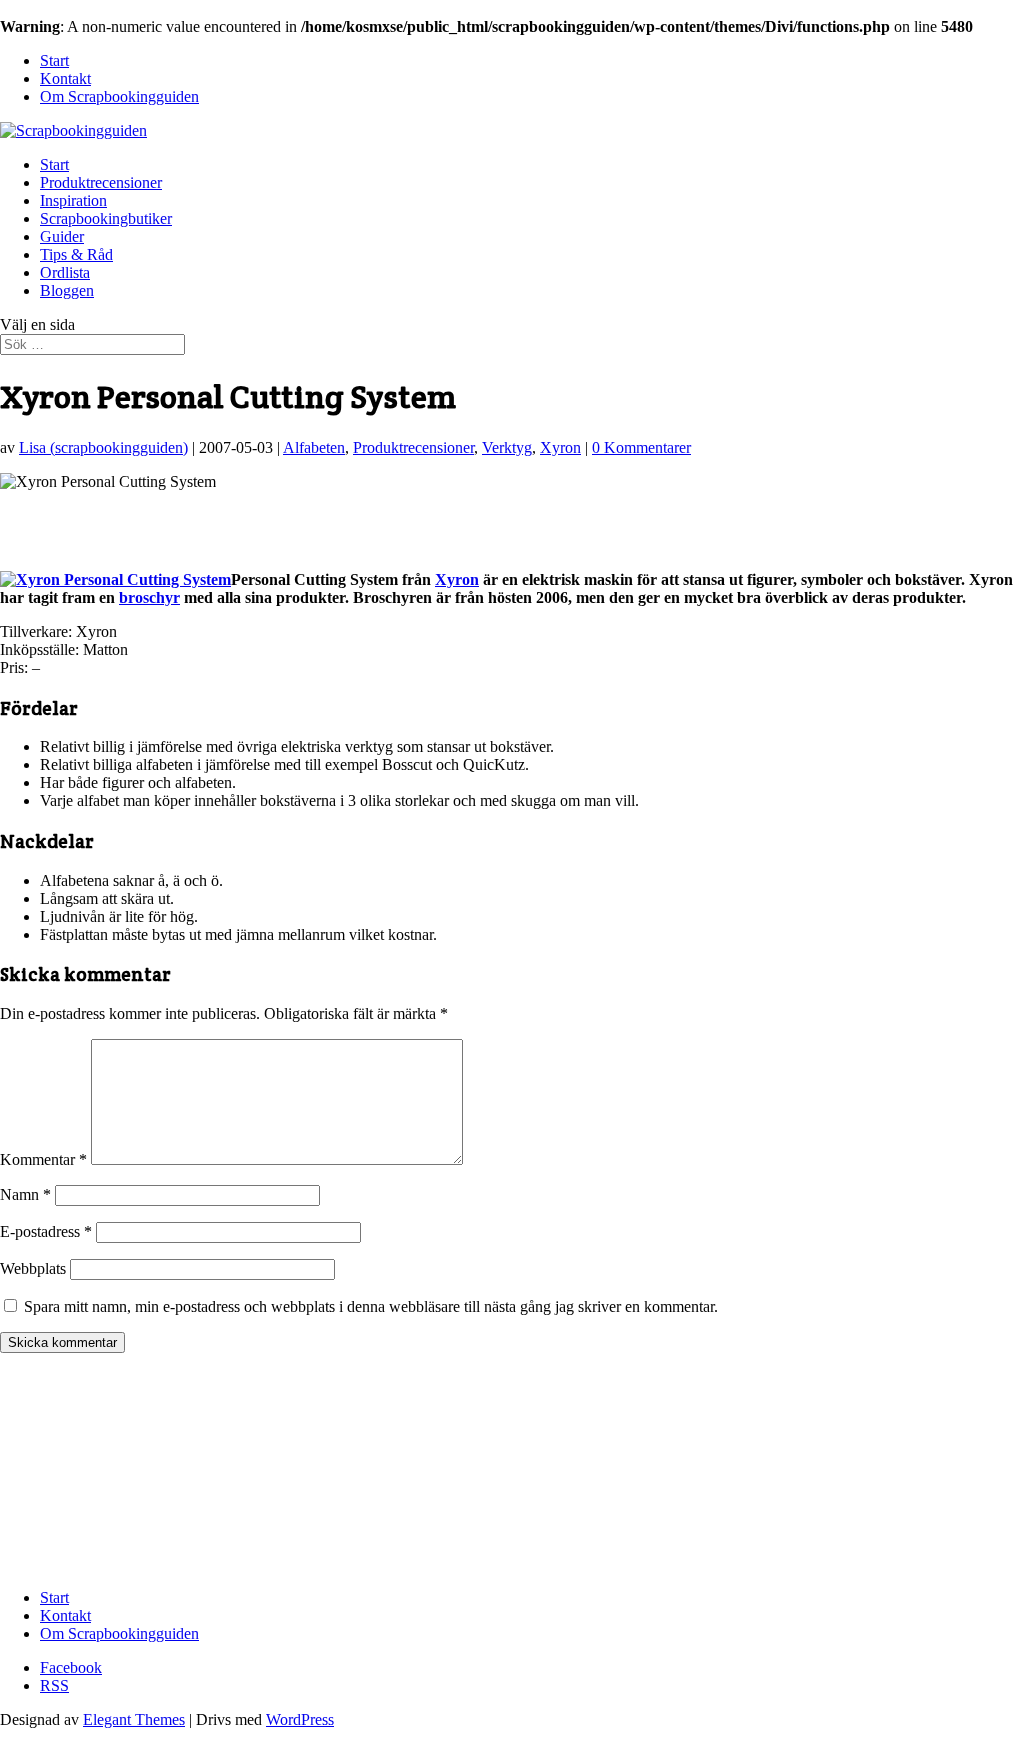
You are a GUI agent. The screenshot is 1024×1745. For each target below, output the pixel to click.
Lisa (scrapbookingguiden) (103, 447)
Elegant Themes (134, 1719)
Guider (62, 236)
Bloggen (67, 290)
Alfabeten (314, 447)
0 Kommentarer (641, 447)
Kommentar (43, 1159)
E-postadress (46, 1231)
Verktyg (507, 447)
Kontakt (65, 78)
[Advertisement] (234, 521)
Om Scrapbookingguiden (119, 96)
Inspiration (73, 200)
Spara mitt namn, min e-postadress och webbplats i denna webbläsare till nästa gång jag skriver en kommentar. (371, 1306)
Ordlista (65, 272)
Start (54, 60)
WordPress (300, 1719)
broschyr (149, 597)
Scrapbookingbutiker (106, 218)
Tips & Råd (76, 254)
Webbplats (33, 1268)
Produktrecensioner (101, 182)
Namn (25, 1194)
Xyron (560, 447)
